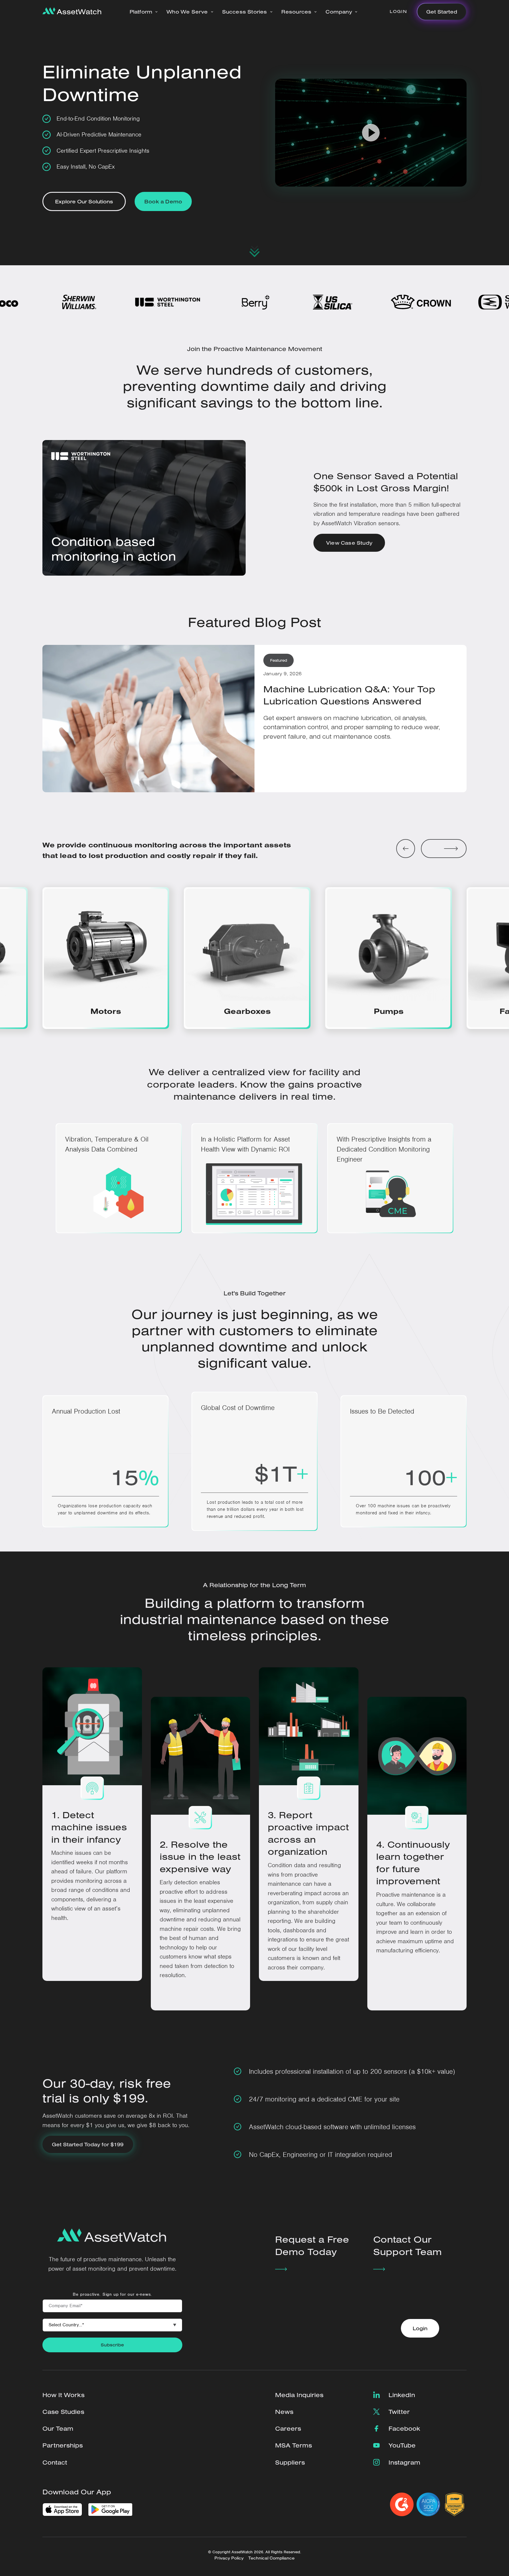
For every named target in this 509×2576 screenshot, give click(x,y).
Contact (55, 2462)
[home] (72, 11)
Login (398, 11)
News (284, 2412)
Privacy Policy (229, 2558)
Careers (288, 2428)
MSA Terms (294, 2445)
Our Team (58, 2428)
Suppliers (290, 2462)
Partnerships (63, 2445)
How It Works (63, 2395)
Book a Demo (163, 201)
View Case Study (349, 543)
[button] (144, 12)
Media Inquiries (299, 2395)
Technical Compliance (271, 2558)
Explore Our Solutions (84, 201)
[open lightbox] (371, 133)
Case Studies (63, 2412)
